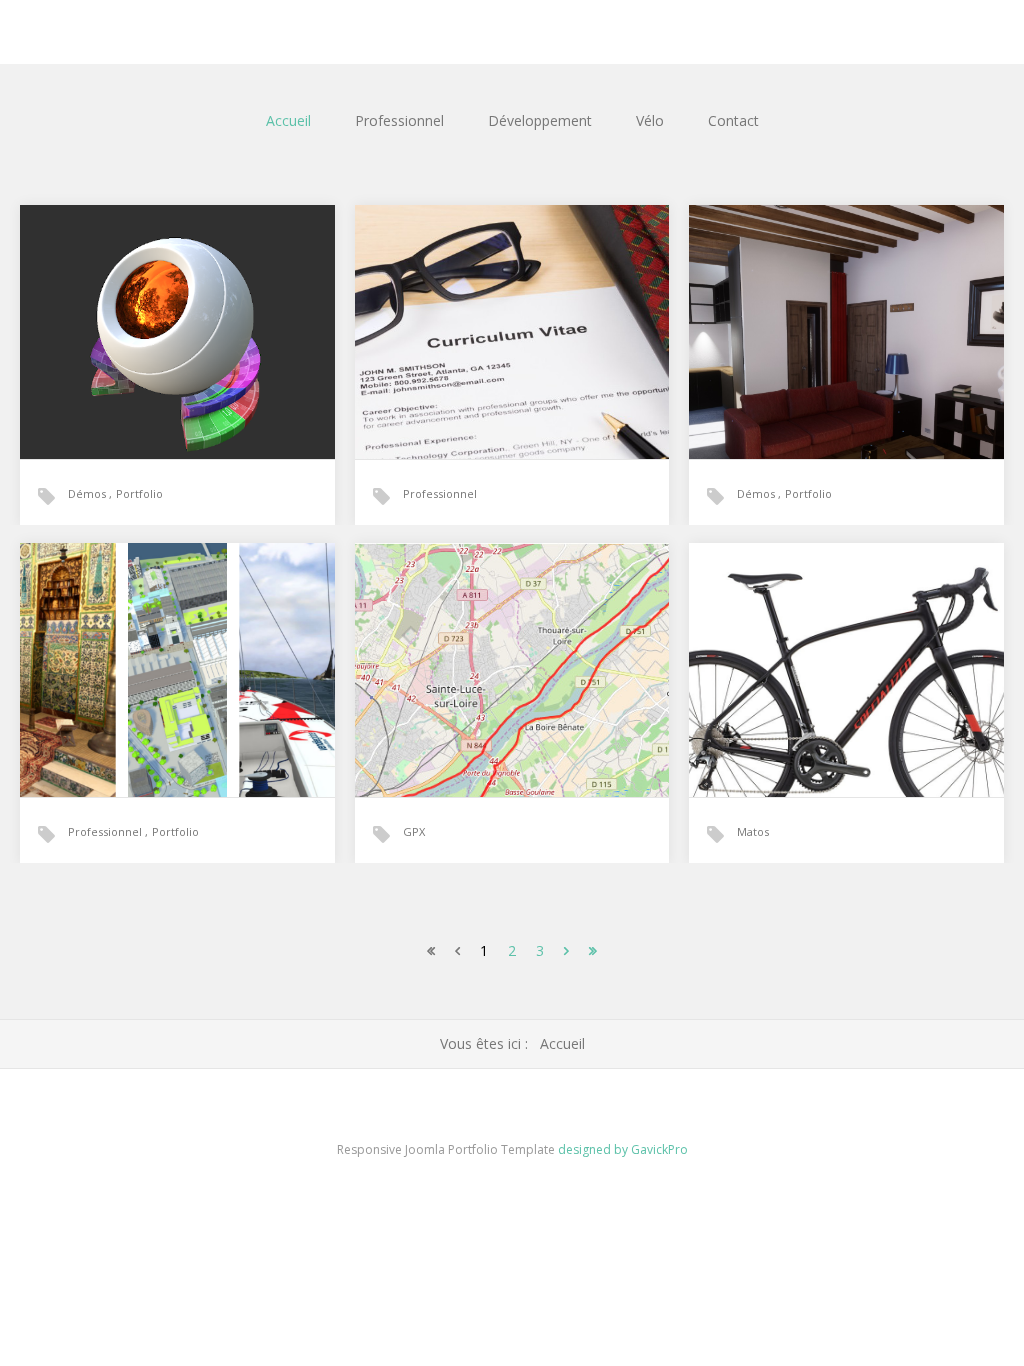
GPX (414, 831)
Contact (733, 120)
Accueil (288, 120)
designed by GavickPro (623, 1149)
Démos (88, 493)
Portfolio (139, 493)
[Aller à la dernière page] (593, 950)
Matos (753, 831)
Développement (540, 120)
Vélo (650, 120)
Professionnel (399, 120)
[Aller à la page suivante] (566, 950)
